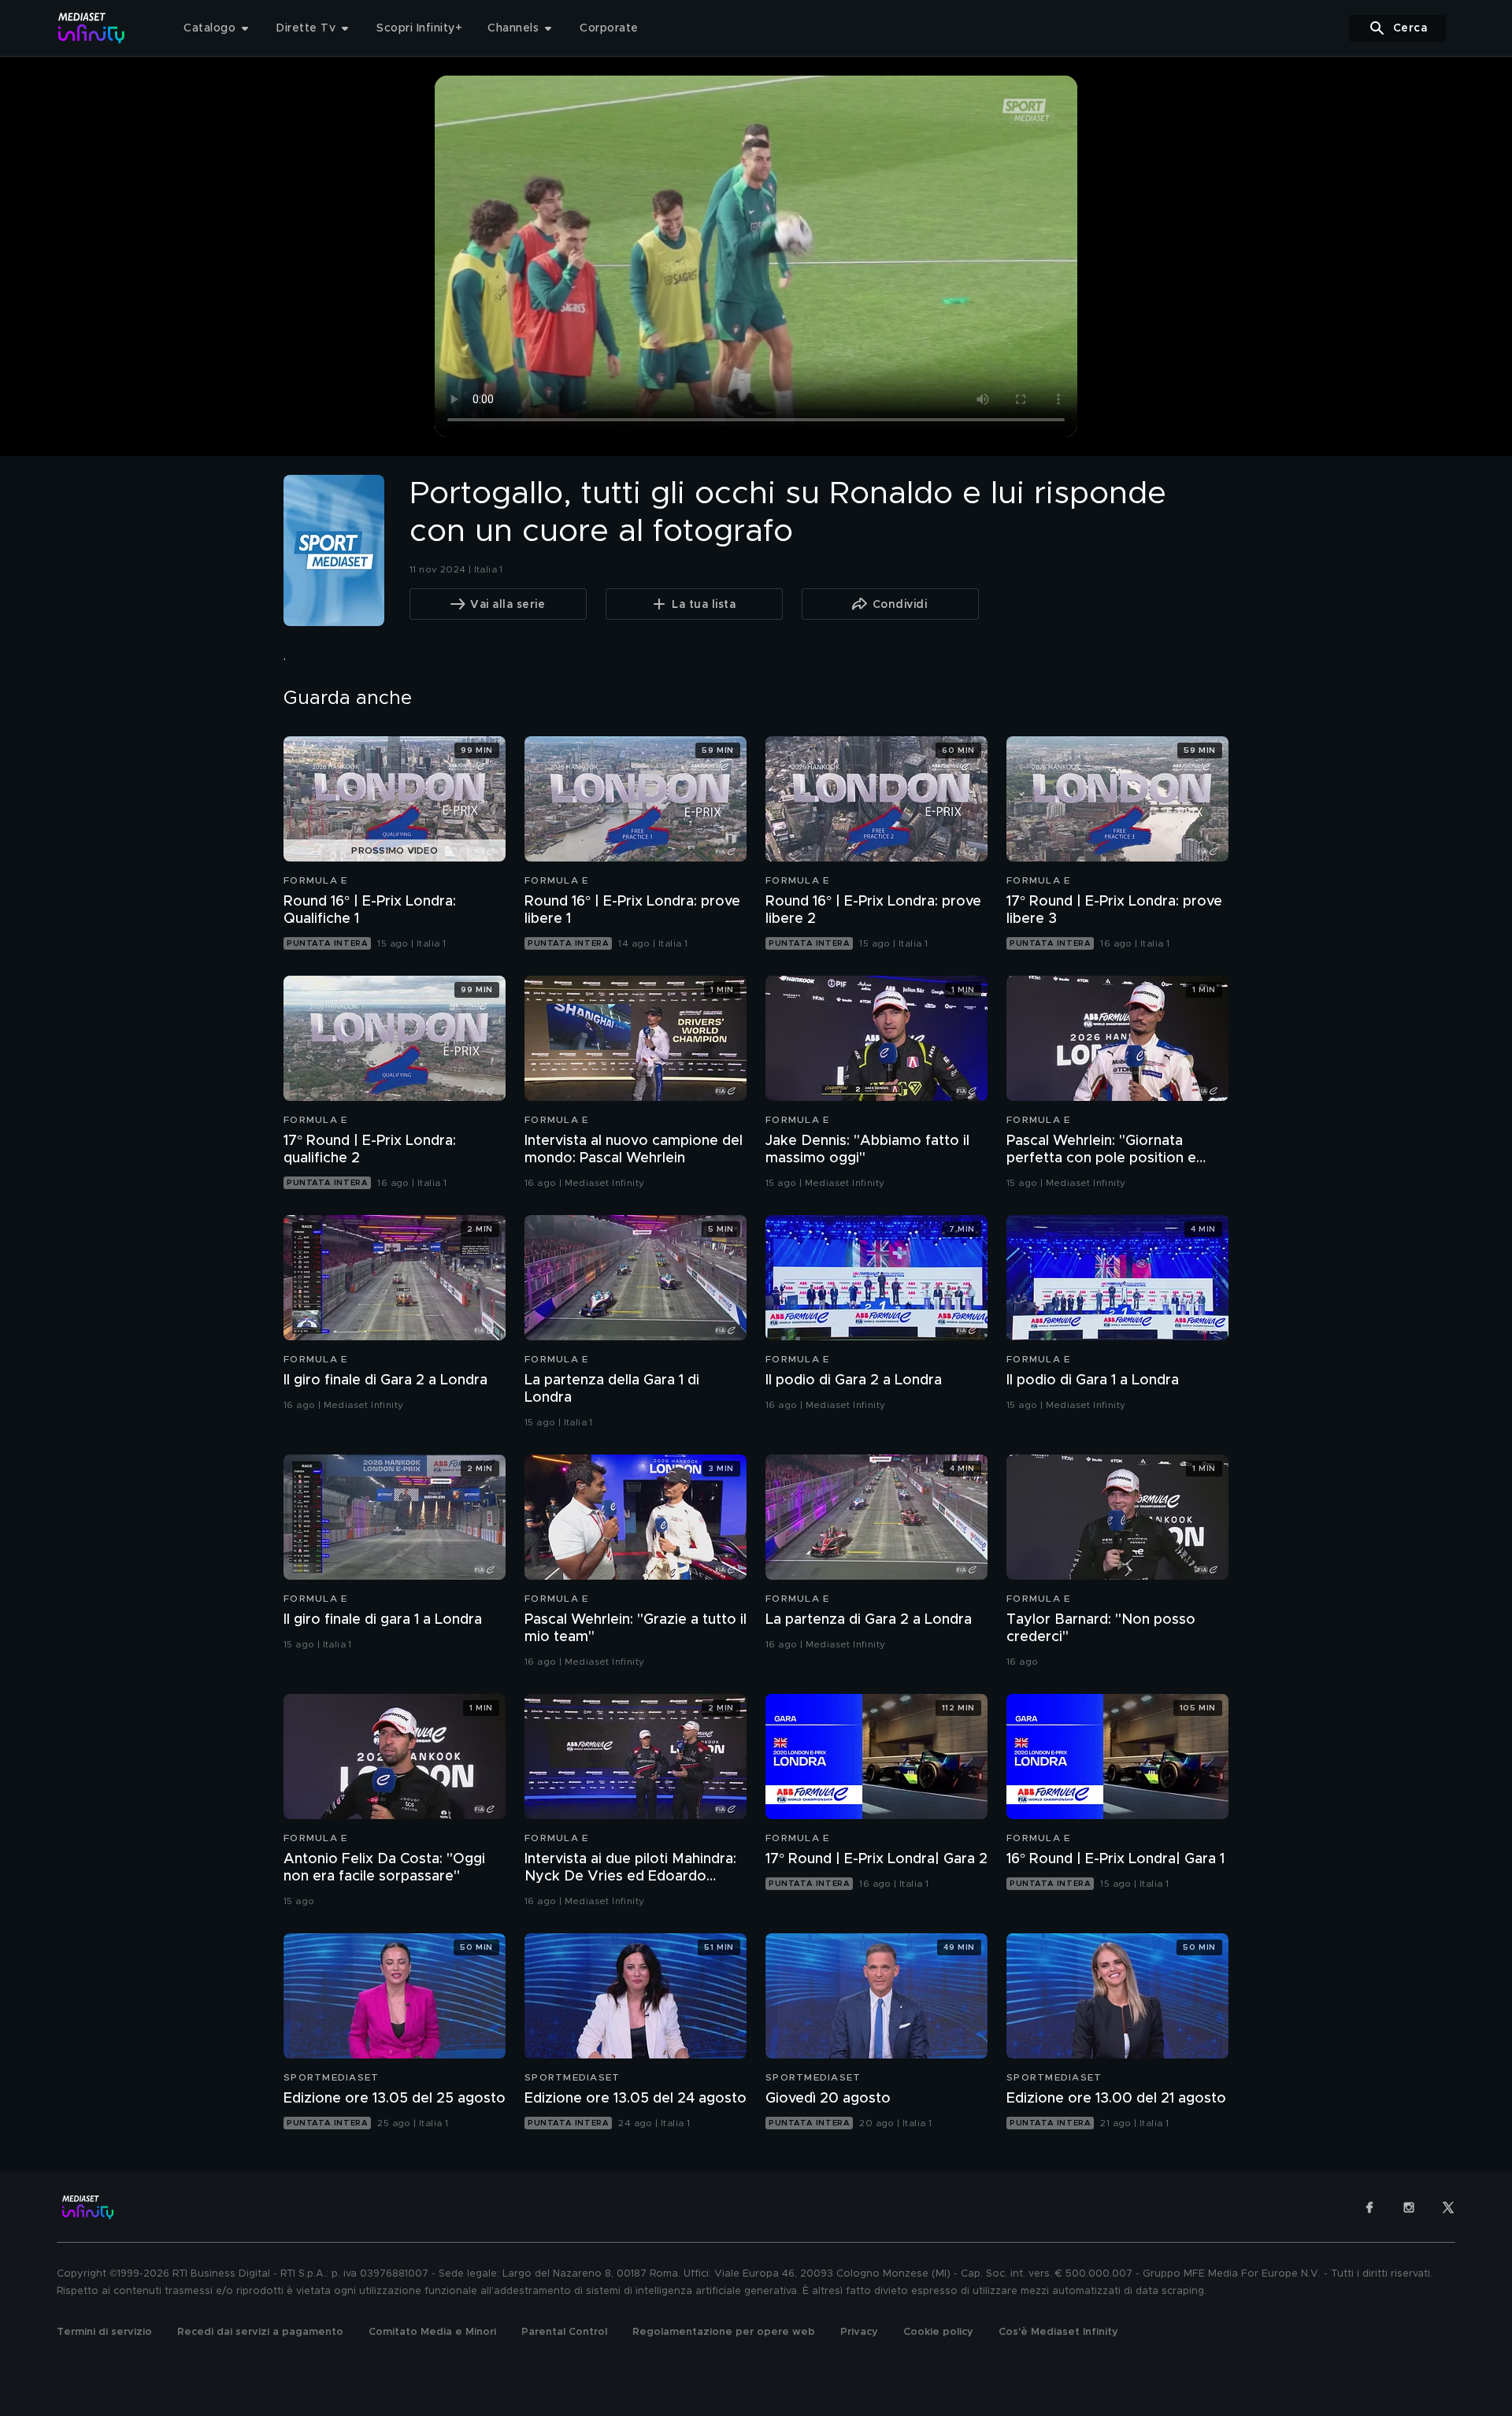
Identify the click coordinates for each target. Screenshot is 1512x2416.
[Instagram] (1409, 2207)
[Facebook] (1369, 2207)
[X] (1448, 2207)
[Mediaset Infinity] (92, 28)
